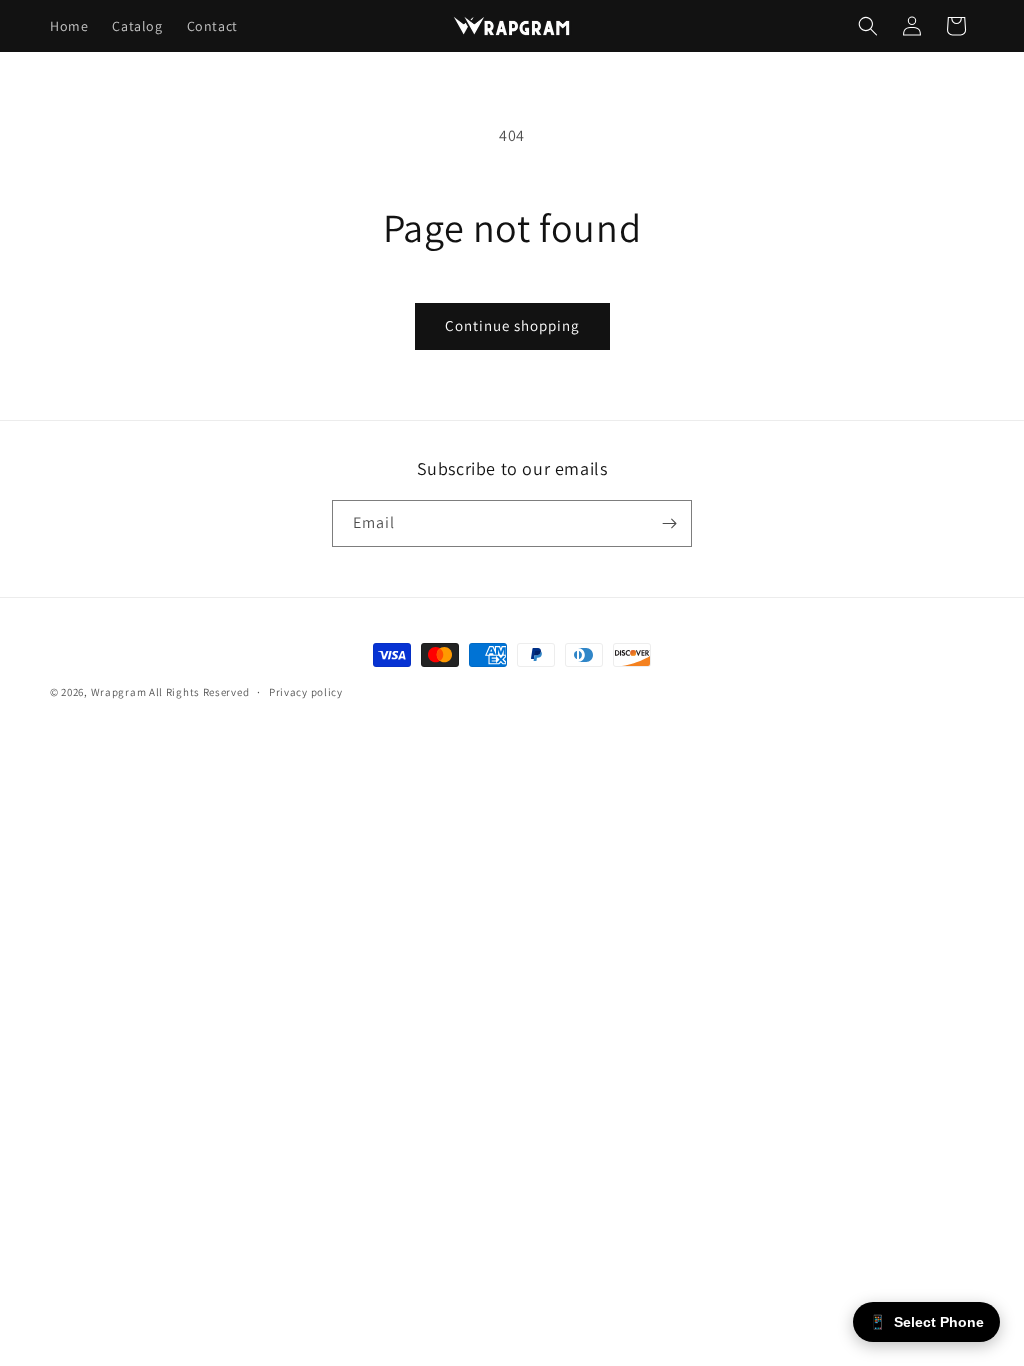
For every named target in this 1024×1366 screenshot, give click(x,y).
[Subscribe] (669, 523)
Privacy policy (306, 692)
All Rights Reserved (199, 692)
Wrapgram (119, 692)
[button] (868, 26)
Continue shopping (512, 325)
